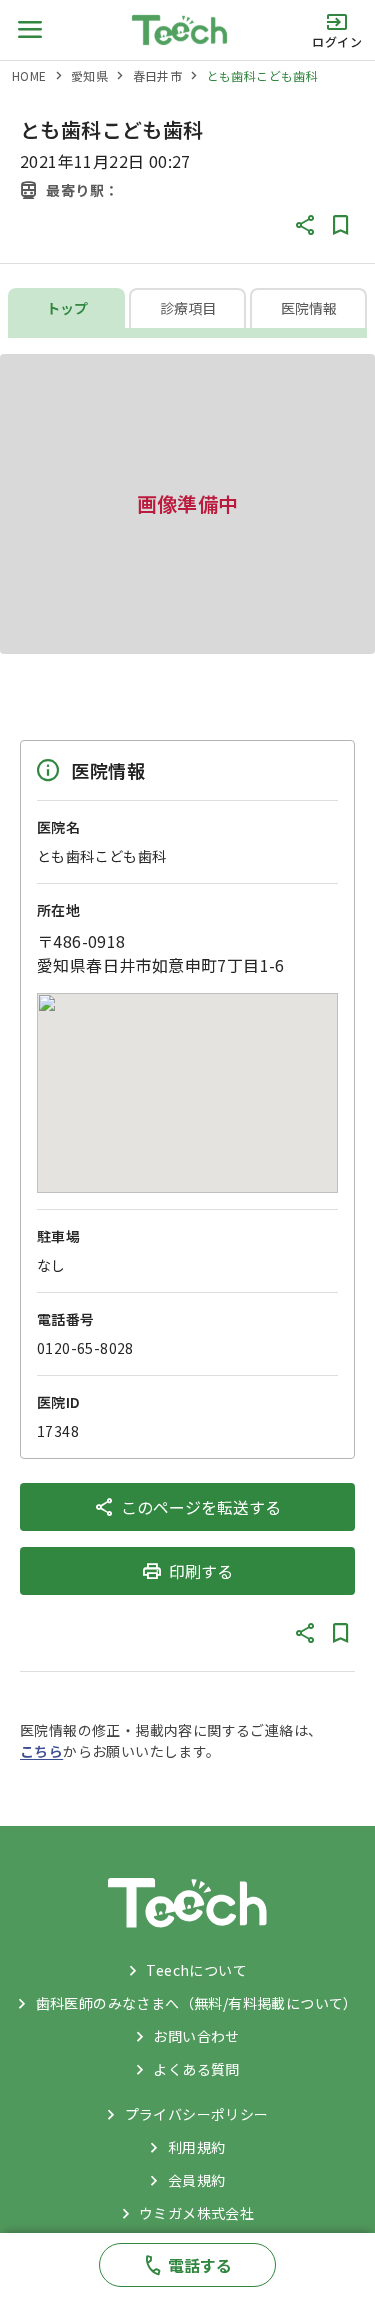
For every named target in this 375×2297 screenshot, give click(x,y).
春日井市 (158, 75)
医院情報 (309, 308)
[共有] (305, 225)
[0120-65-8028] (188, 2265)
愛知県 (89, 75)
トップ (67, 308)
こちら (41, 1751)
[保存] (341, 225)
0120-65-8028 (85, 1348)
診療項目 (188, 308)
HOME (29, 75)
